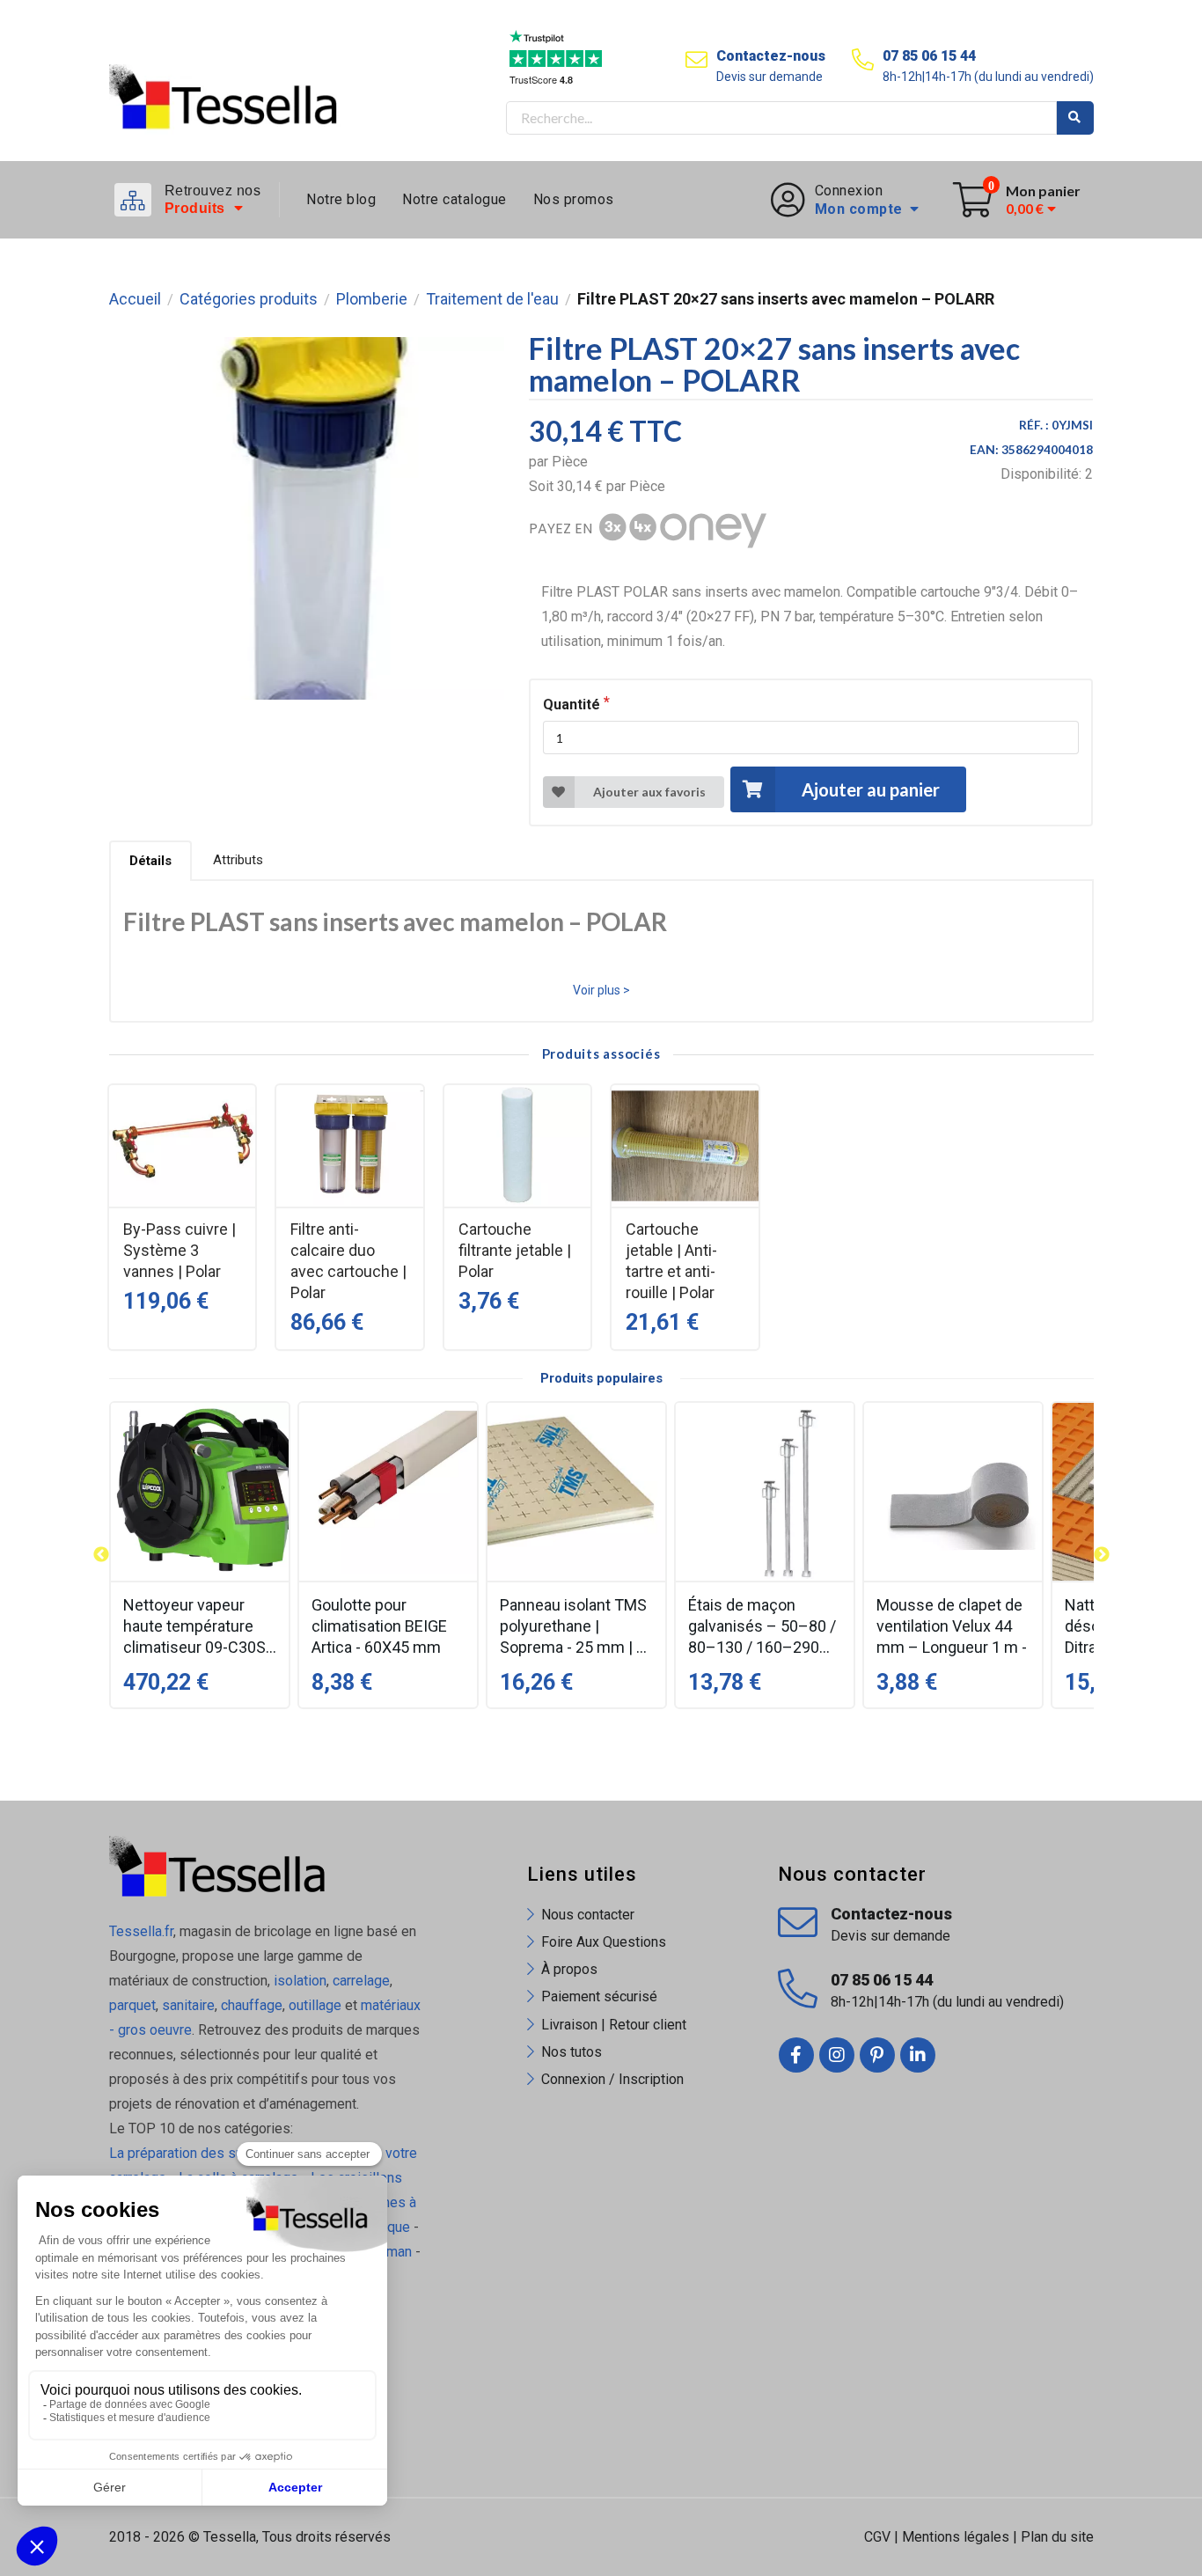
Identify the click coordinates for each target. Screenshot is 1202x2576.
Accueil (135, 299)
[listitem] (200, 1555)
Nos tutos (572, 2052)
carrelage (361, 1981)
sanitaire (188, 2005)
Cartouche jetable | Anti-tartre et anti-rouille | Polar (671, 1261)
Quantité (572, 705)
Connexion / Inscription (612, 2079)
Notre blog (341, 199)
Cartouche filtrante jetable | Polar (515, 1250)
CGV (877, 2537)
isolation (298, 1981)
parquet (132, 2005)
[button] (101, 1555)
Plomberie (372, 299)
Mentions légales (956, 2537)
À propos (569, 1969)
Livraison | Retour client (614, 2025)
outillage (315, 2005)
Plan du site (1057, 2537)
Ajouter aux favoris (649, 792)
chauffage (252, 2005)
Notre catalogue (454, 199)
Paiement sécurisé (599, 1996)
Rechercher (1075, 118)
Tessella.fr (141, 1931)
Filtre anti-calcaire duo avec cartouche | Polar (348, 1261)
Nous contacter (588, 1915)
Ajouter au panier (871, 789)
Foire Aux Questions (604, 1942)
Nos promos (574, 199)
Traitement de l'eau (492, 299)
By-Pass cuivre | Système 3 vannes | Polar (180, 1250)
